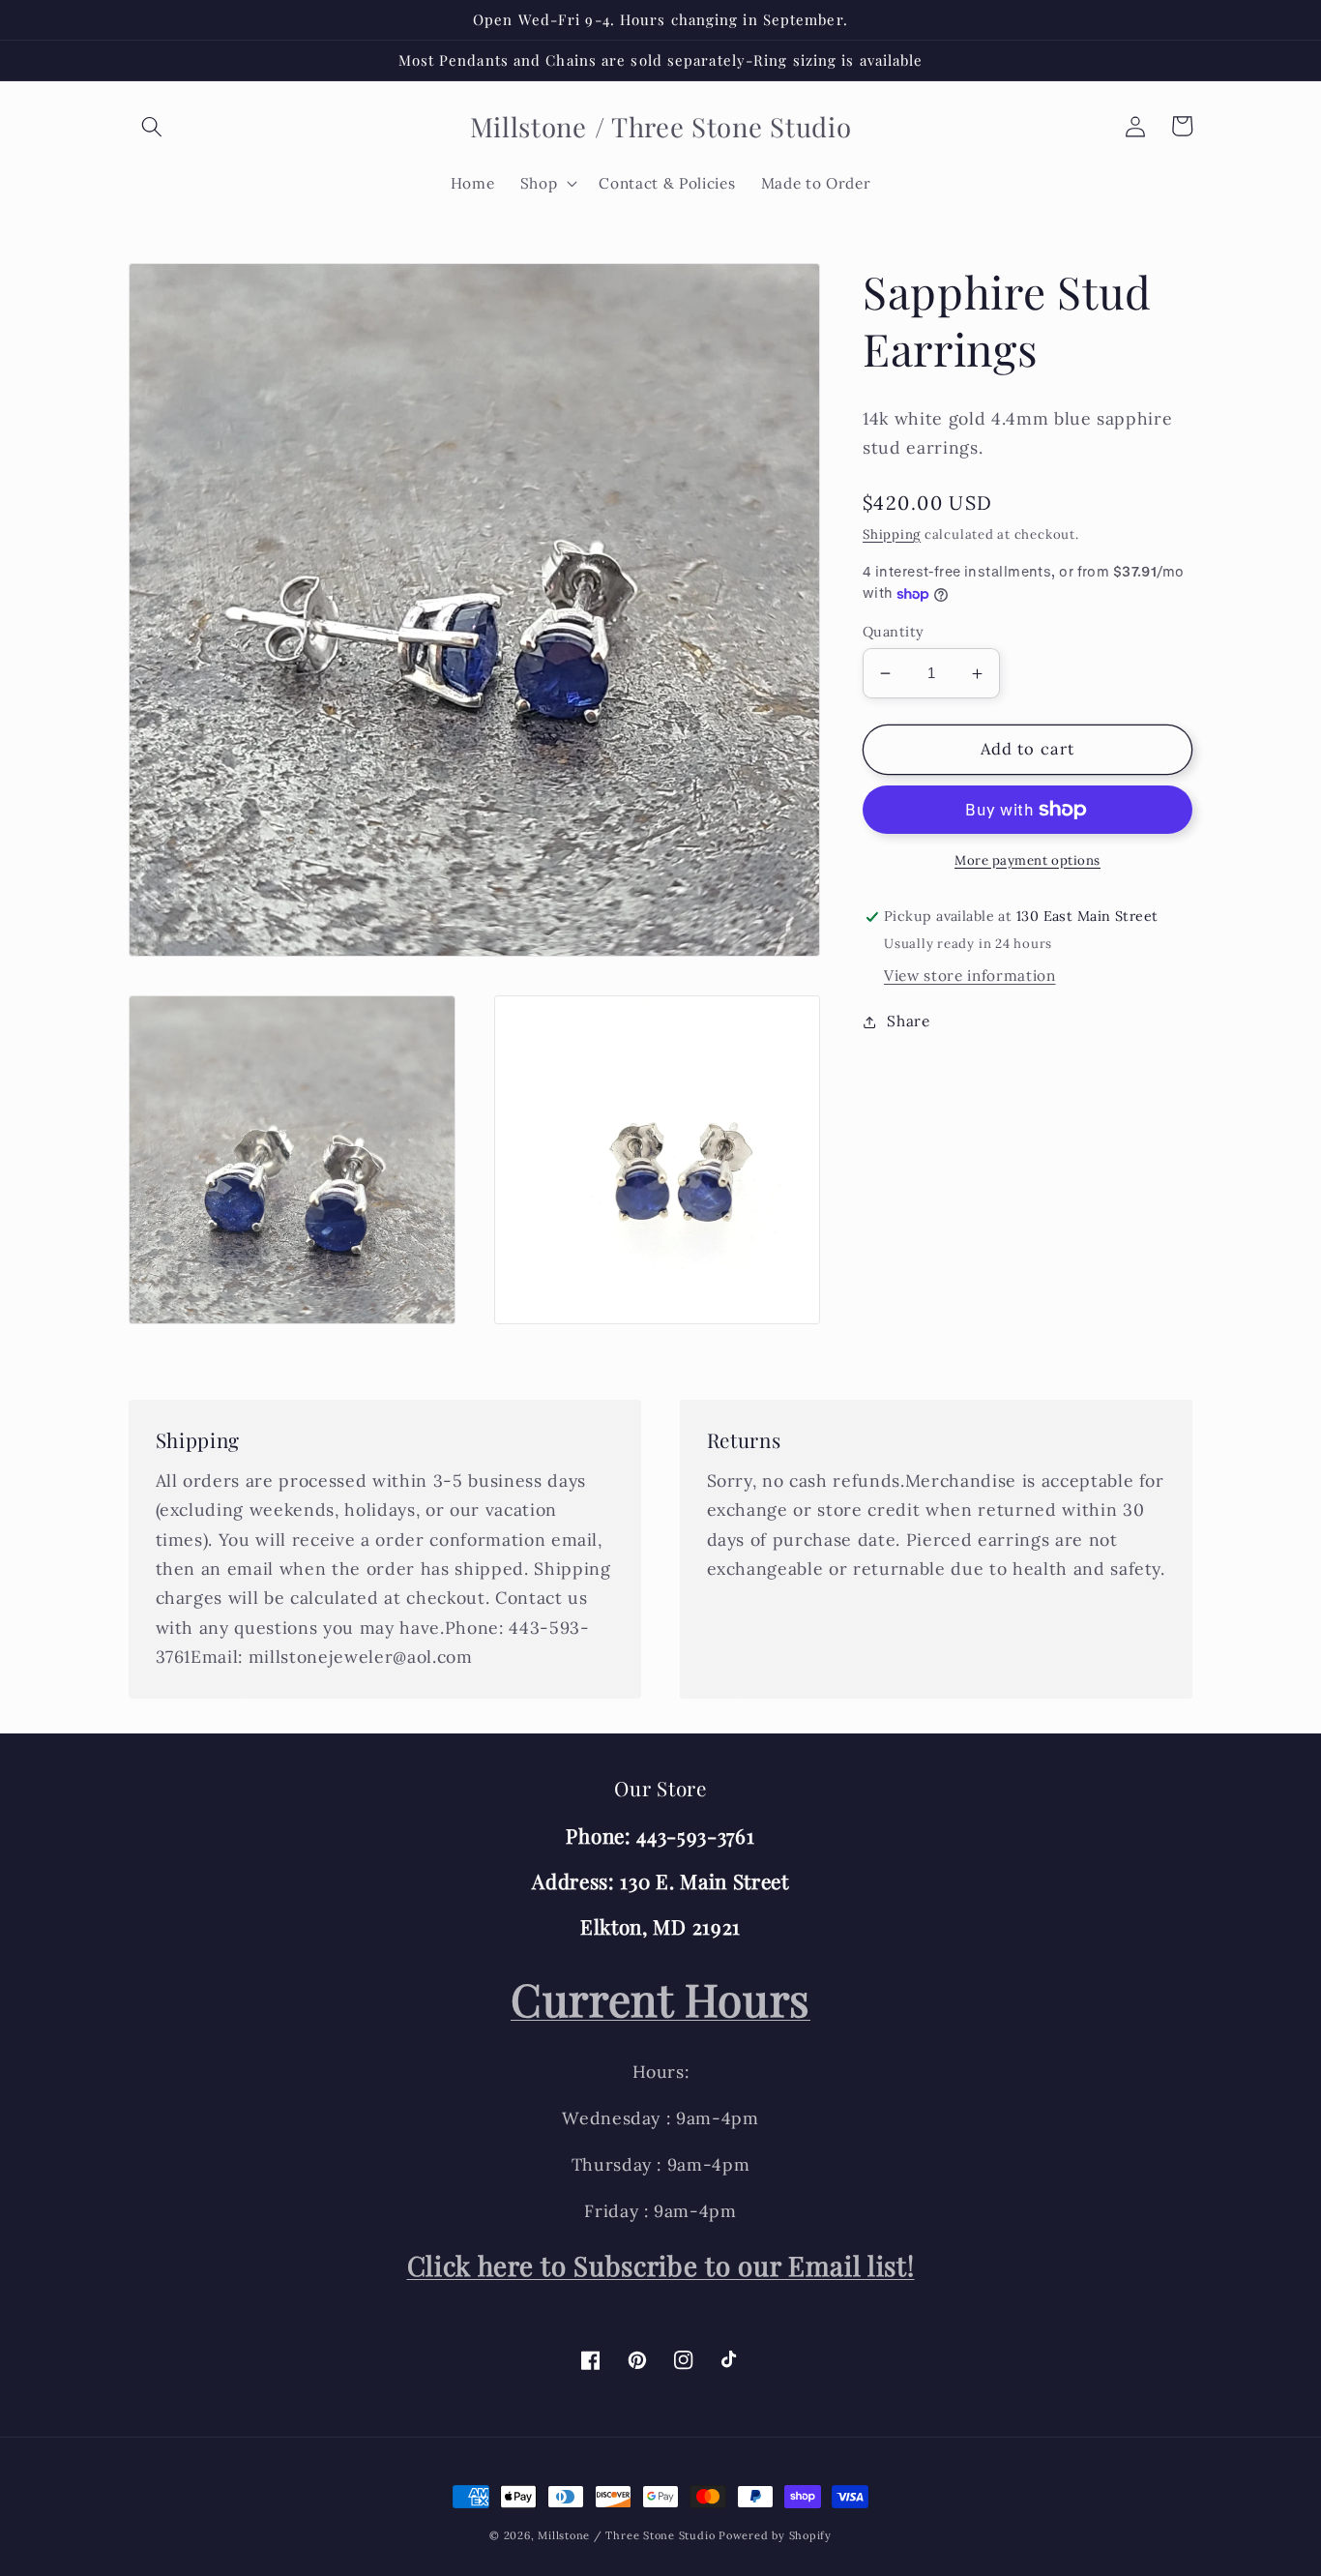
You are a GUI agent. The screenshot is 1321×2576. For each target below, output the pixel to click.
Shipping (892, 534)
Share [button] (908, 1022)
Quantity (894, 632)
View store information (970, 976)
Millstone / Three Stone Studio (626, 2535)
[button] (152, 126)
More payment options (1027, 860)
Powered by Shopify (775, 2535)
